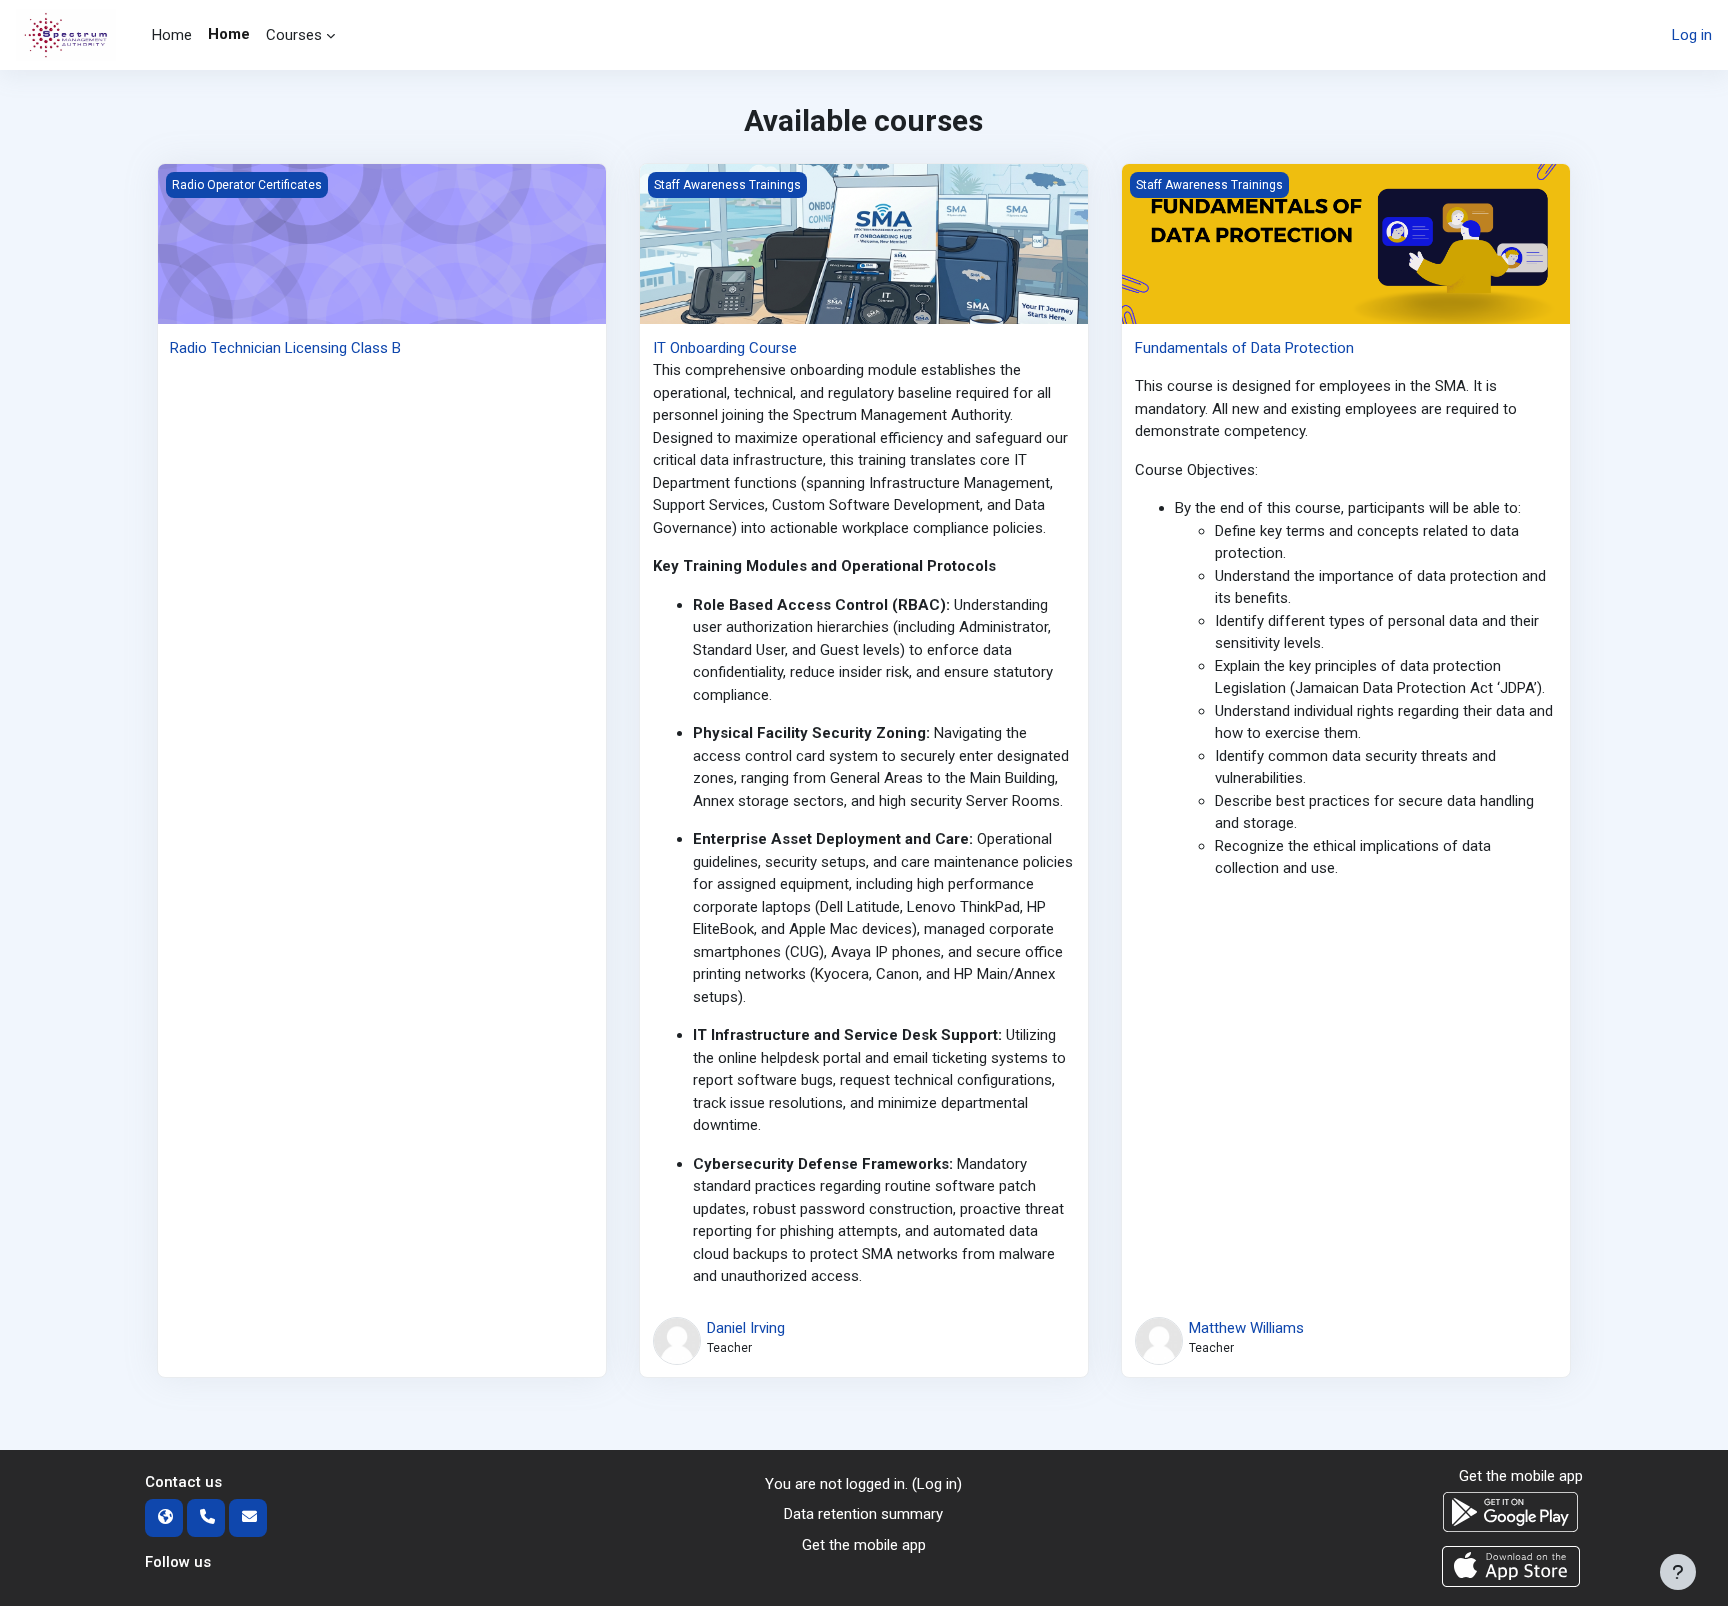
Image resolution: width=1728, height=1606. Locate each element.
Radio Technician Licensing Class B (285, 348)
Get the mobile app (864, 1545)
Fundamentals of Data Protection (1244, 348)
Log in (1692, 35)
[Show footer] (1678, 1572)
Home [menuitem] (172, 35)
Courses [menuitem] (294, 35)
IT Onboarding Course (725, 348)
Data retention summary (863, 1514)
